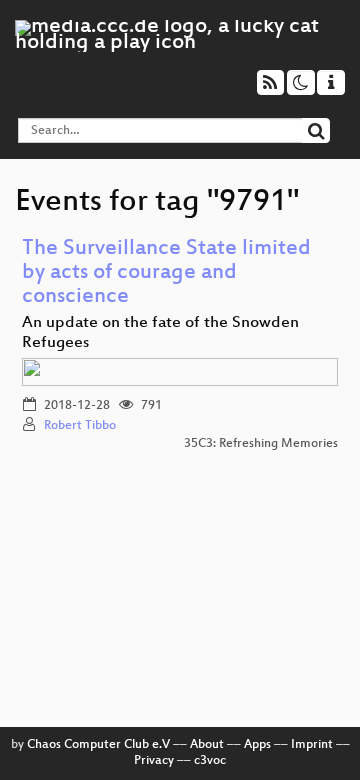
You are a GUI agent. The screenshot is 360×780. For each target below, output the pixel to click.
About (207, 745)
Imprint (312, 745)
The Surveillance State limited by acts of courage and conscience (166, 273)
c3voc (210, 761)
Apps (257, 745)
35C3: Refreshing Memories (261, 444)
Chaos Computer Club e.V (98, 745)
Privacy (154, 761)
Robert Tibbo (80, 426)
